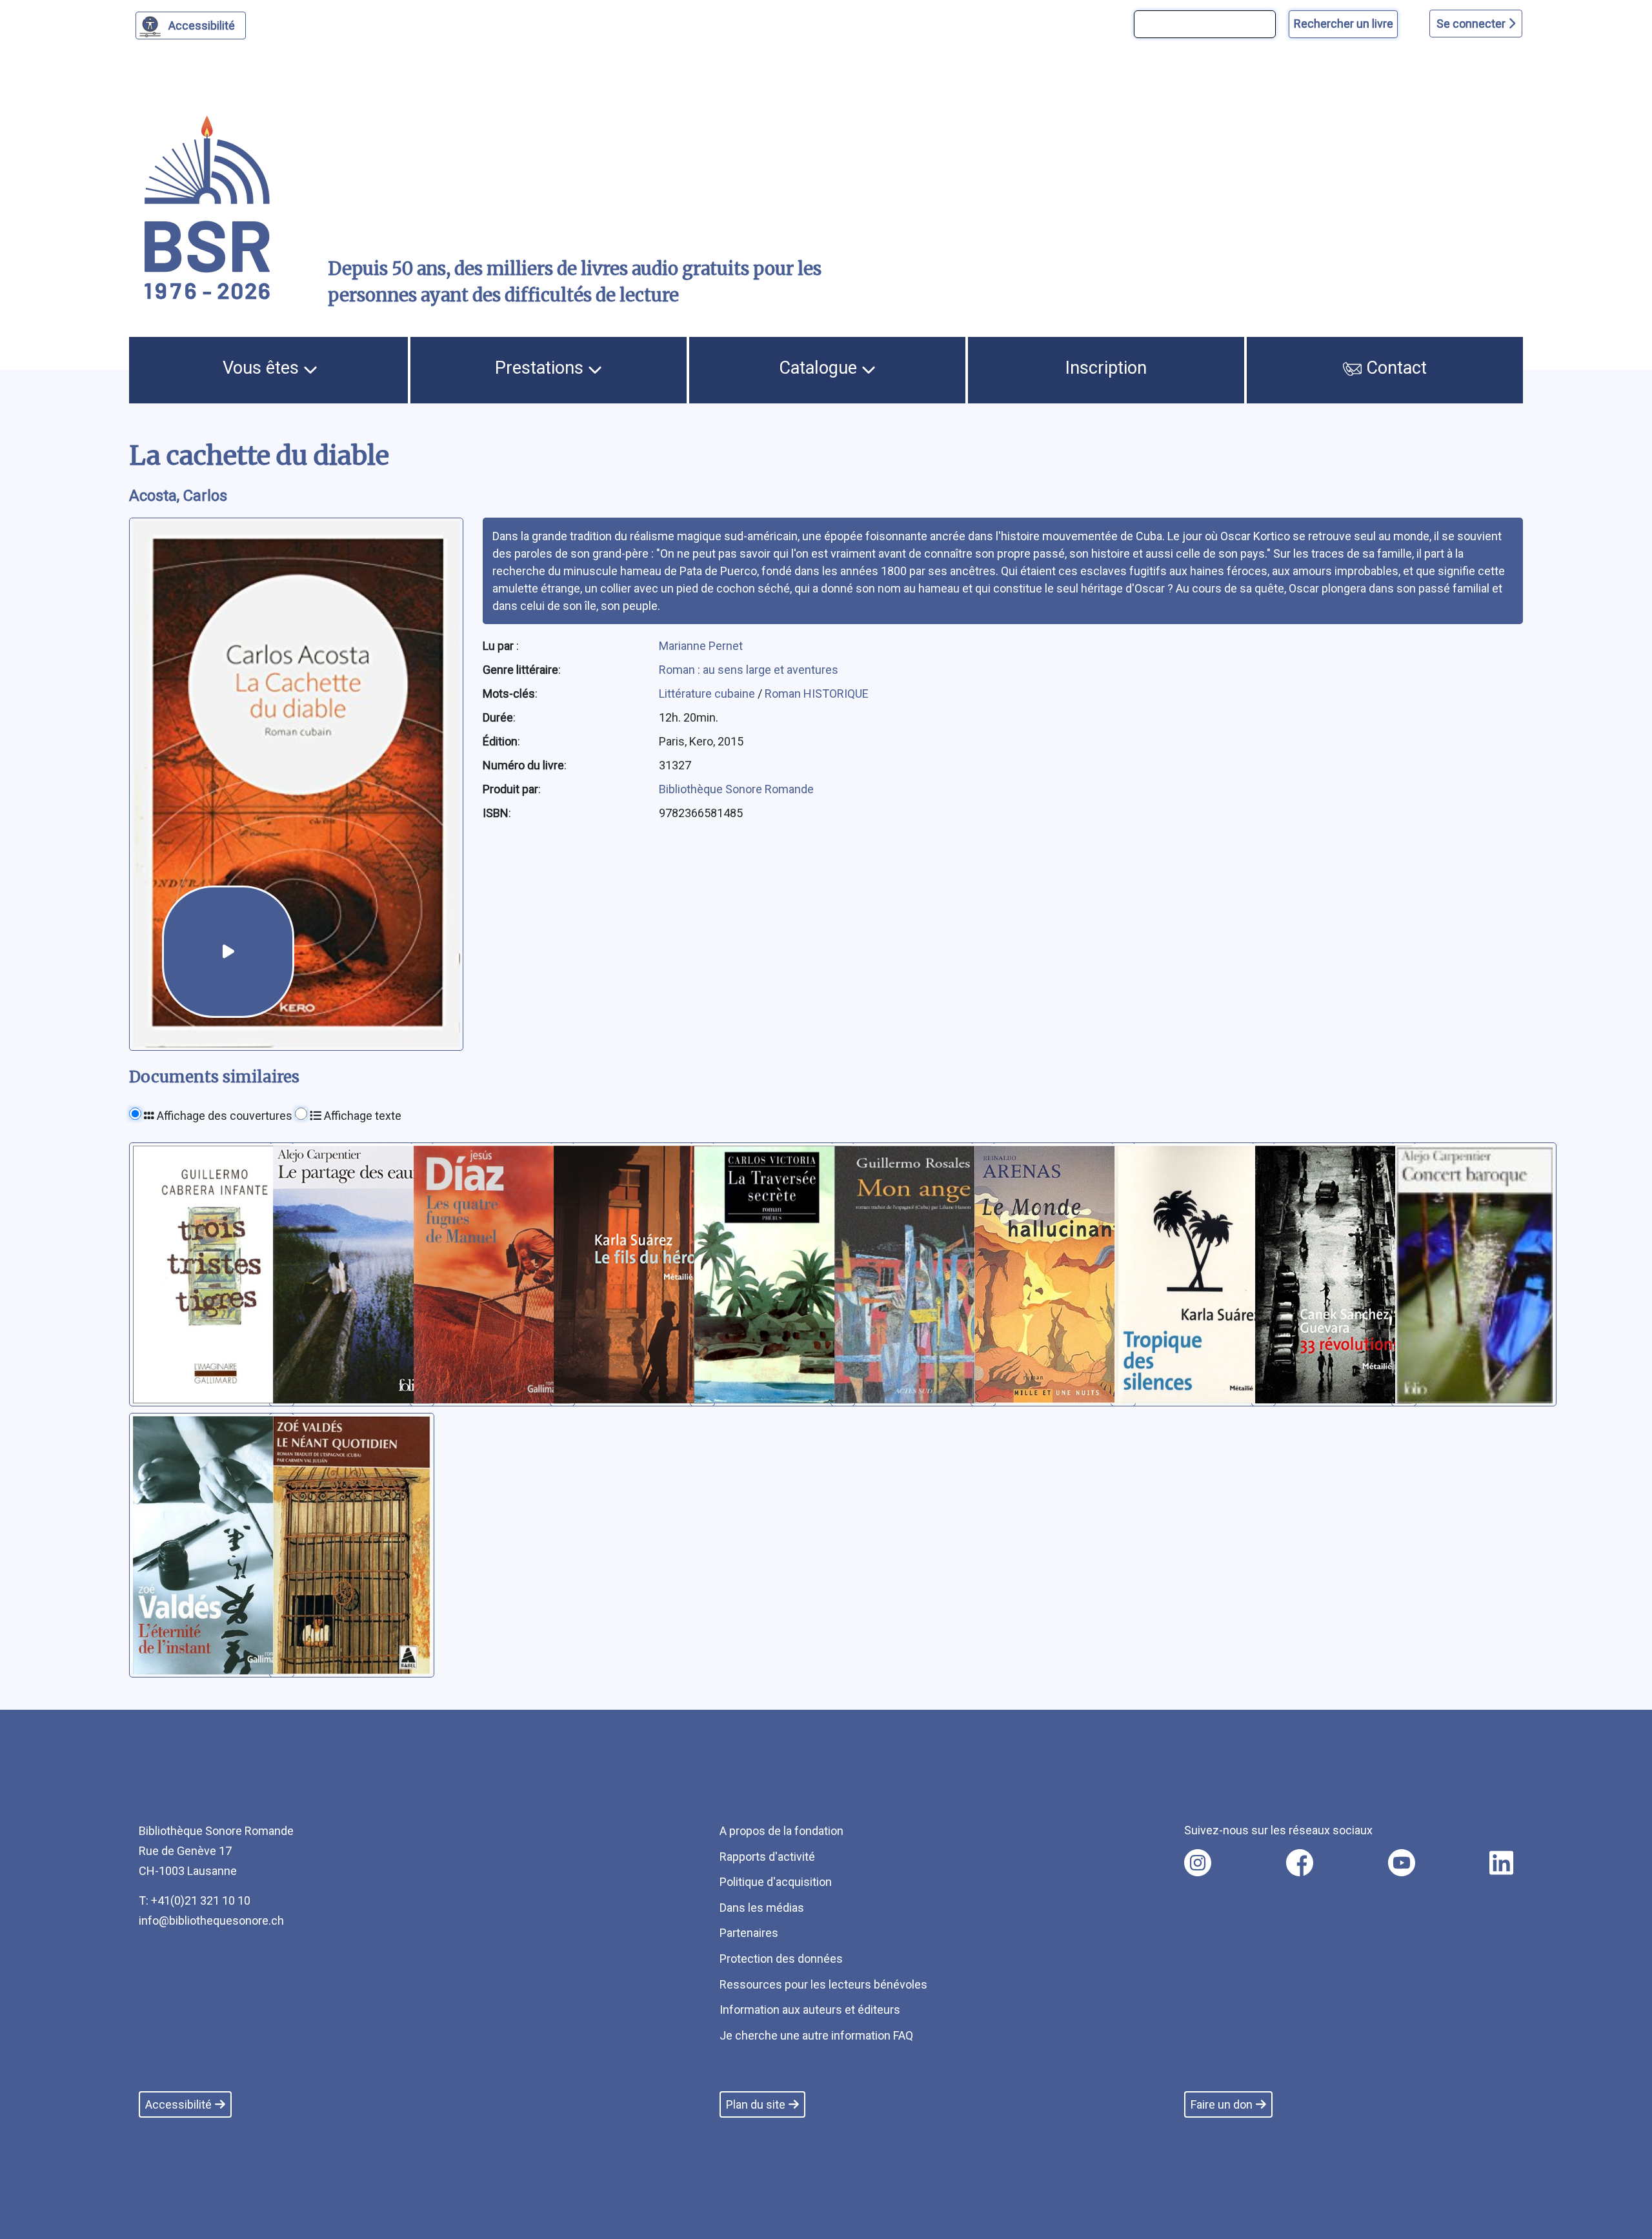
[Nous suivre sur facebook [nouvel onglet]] (1300, 1863)
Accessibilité (202, 25)
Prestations (541, 368)
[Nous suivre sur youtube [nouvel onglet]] (1402, 1863)
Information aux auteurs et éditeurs (810, 2010)
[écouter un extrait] (228, 952)
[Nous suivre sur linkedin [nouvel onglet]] (1501, 1863)
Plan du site (756, 2104)
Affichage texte (361, 1116)
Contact (1394, 368)
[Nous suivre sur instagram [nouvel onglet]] (1198, 1863)
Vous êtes (263, 368)
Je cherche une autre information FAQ (816, 2035)
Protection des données (781, 1959)
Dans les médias (762, 1908)
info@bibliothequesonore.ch (211, 1920)
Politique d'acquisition (776, 1882)
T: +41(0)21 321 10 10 (195, 1900)
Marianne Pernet (701, 646)
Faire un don (1222, 2104)
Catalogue (820, 368)
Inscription (1106, 368)
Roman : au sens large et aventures (749, 670)
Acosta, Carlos (178, 496)
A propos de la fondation (781, 1831)
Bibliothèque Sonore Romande (736, 789)
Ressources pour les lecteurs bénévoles (823, 1984)
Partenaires (749, 1933)
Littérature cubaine (708, 694)
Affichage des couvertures (223, 1116)
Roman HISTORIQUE (817, 694)
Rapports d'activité (767, 1857)
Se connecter (1472, 24)
